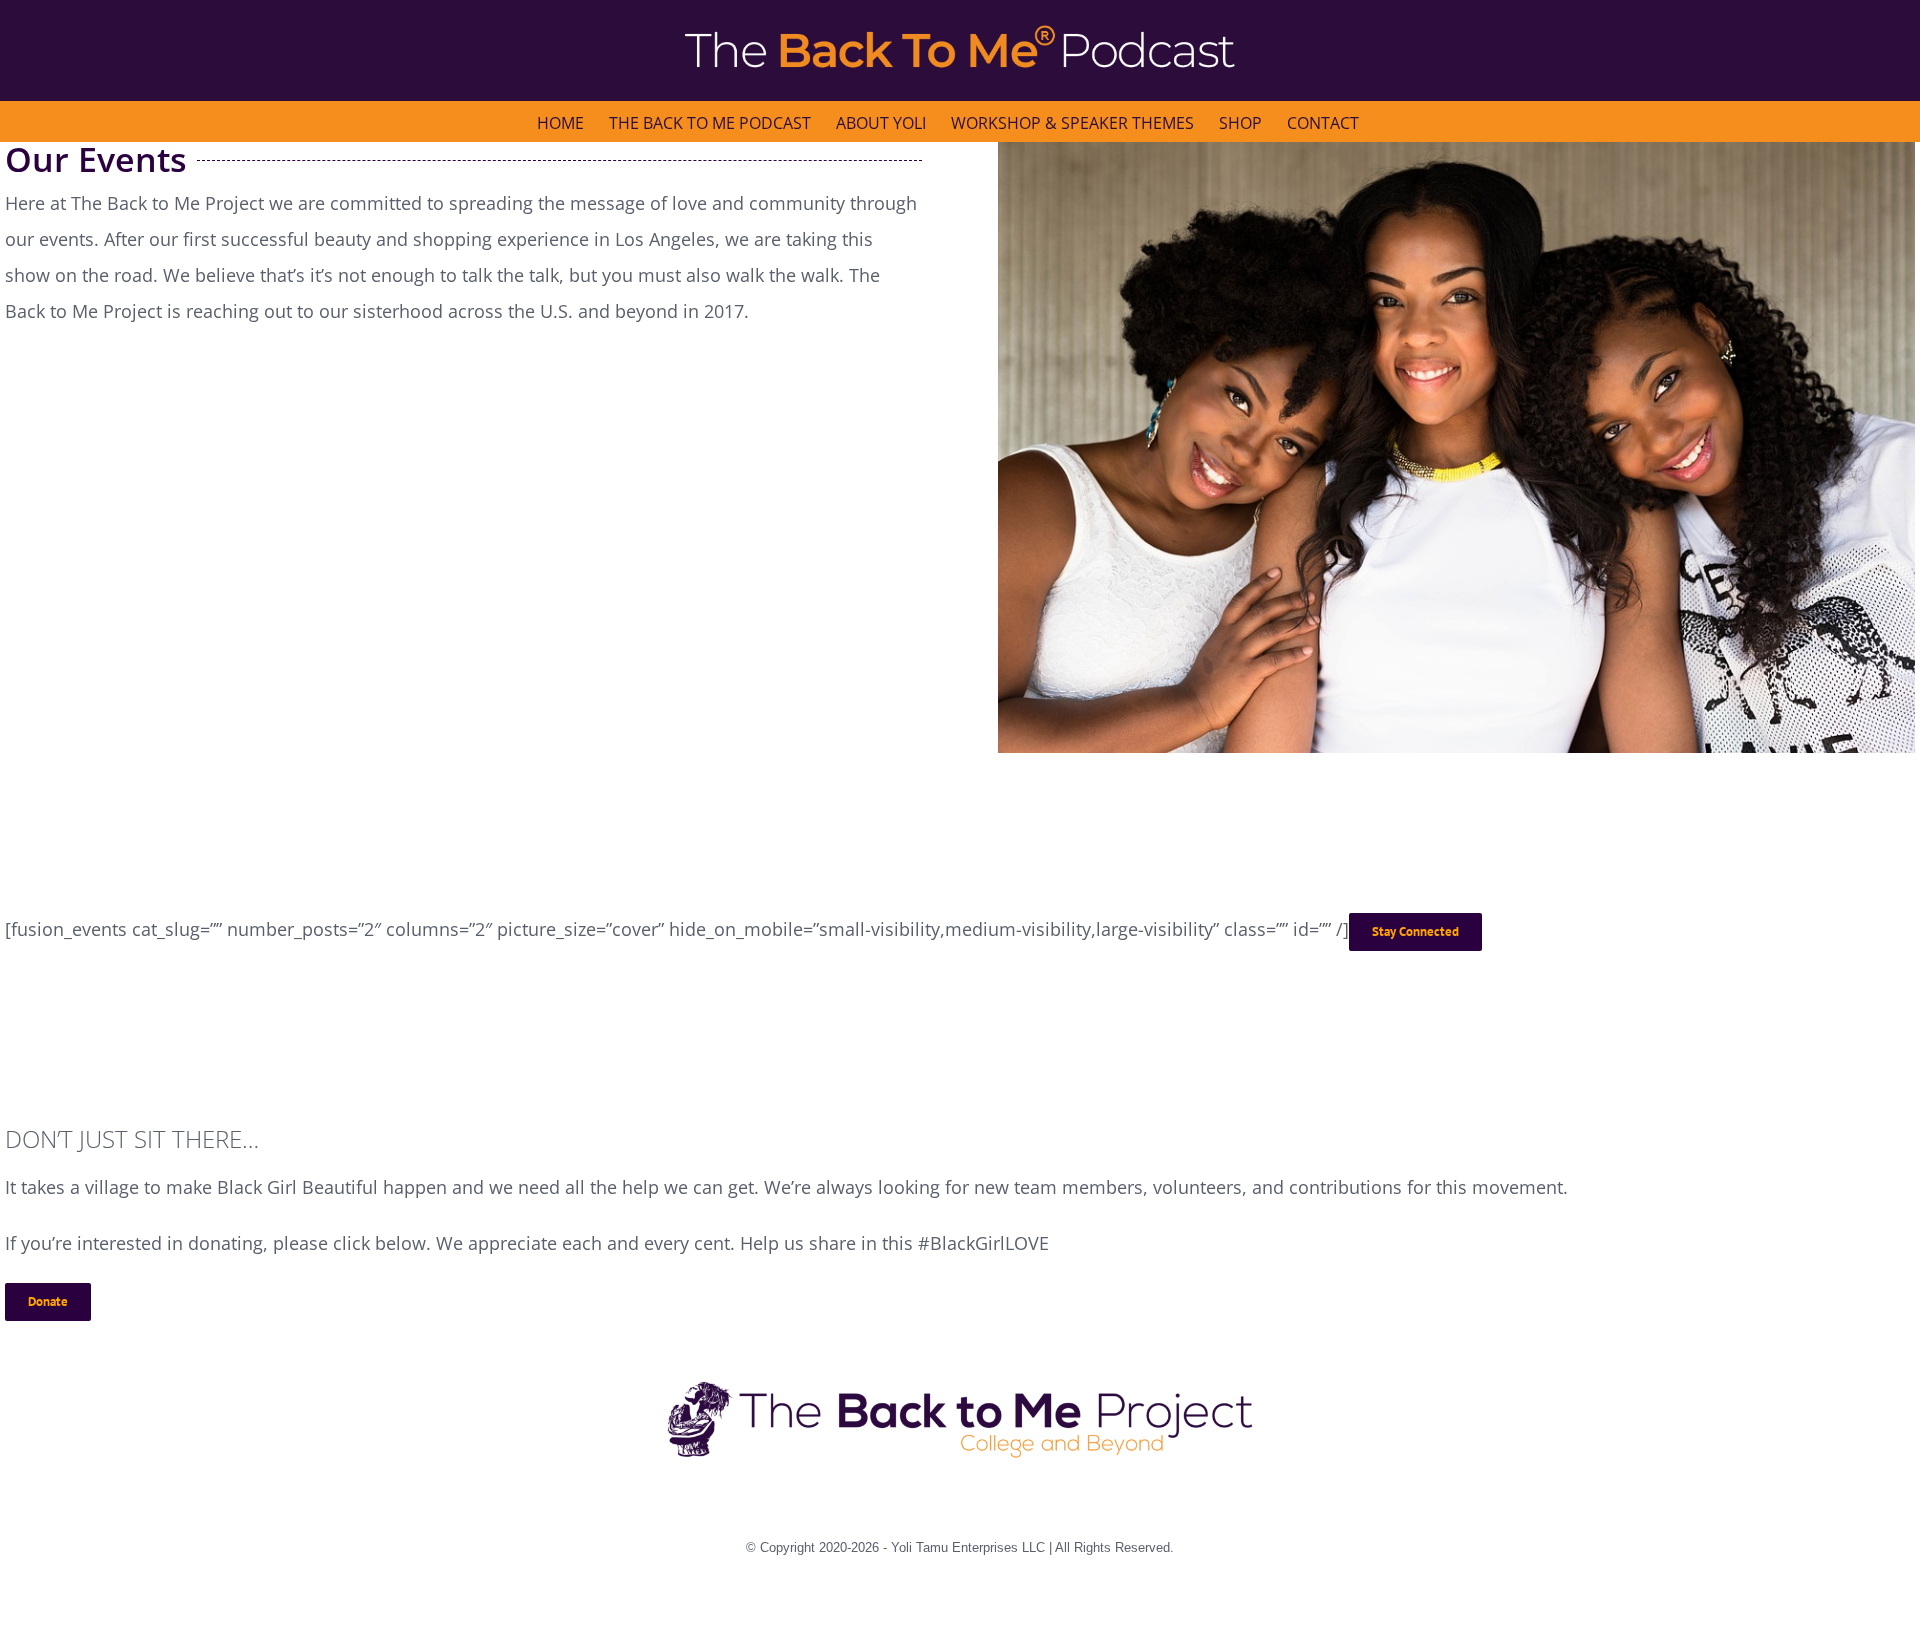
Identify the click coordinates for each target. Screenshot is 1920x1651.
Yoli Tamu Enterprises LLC (968, 1547)
